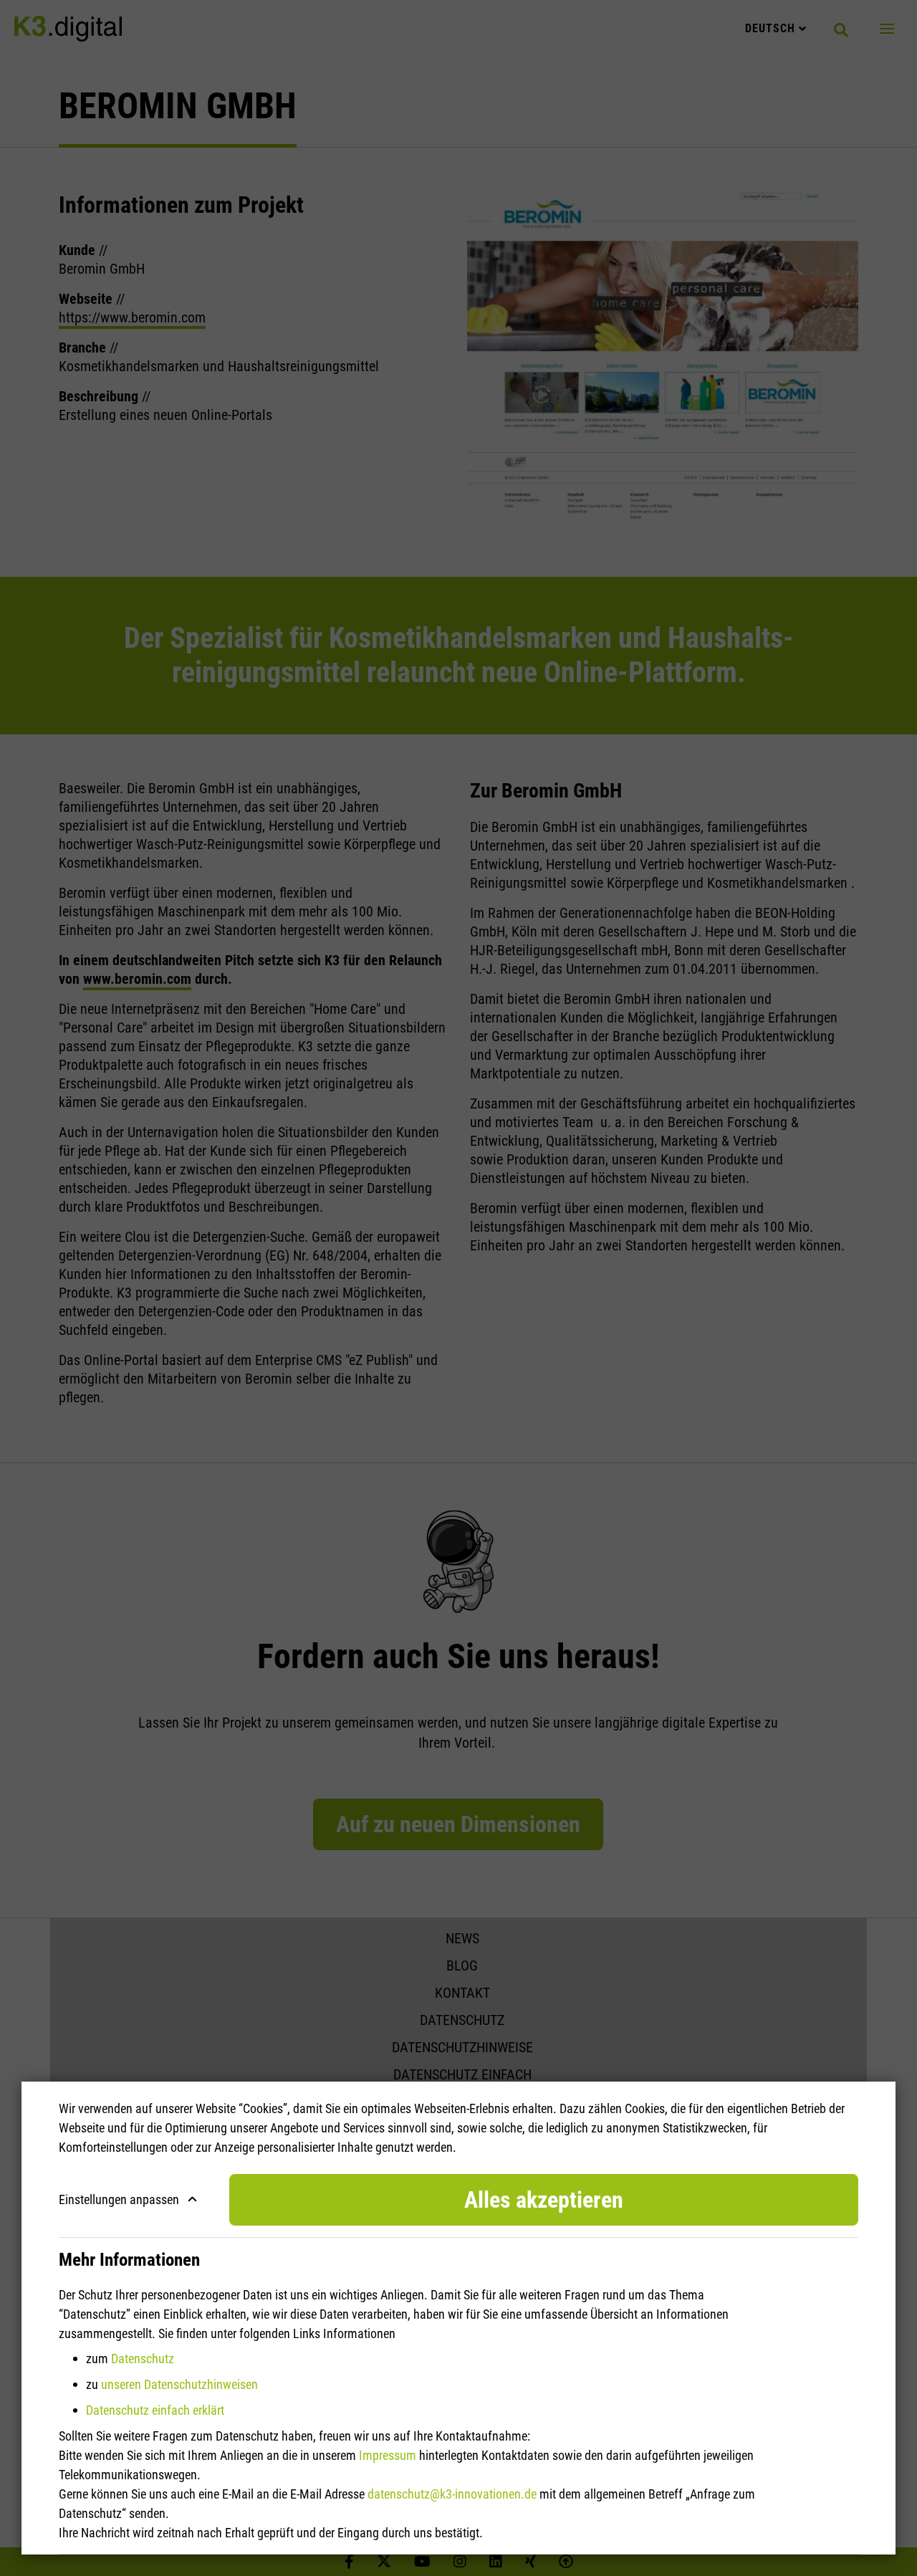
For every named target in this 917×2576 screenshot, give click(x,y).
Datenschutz (143, 2359)
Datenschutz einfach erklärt (155, 2410)
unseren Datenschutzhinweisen (179, 2384)
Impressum (388, 2455)
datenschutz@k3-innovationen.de (452, 2494)
